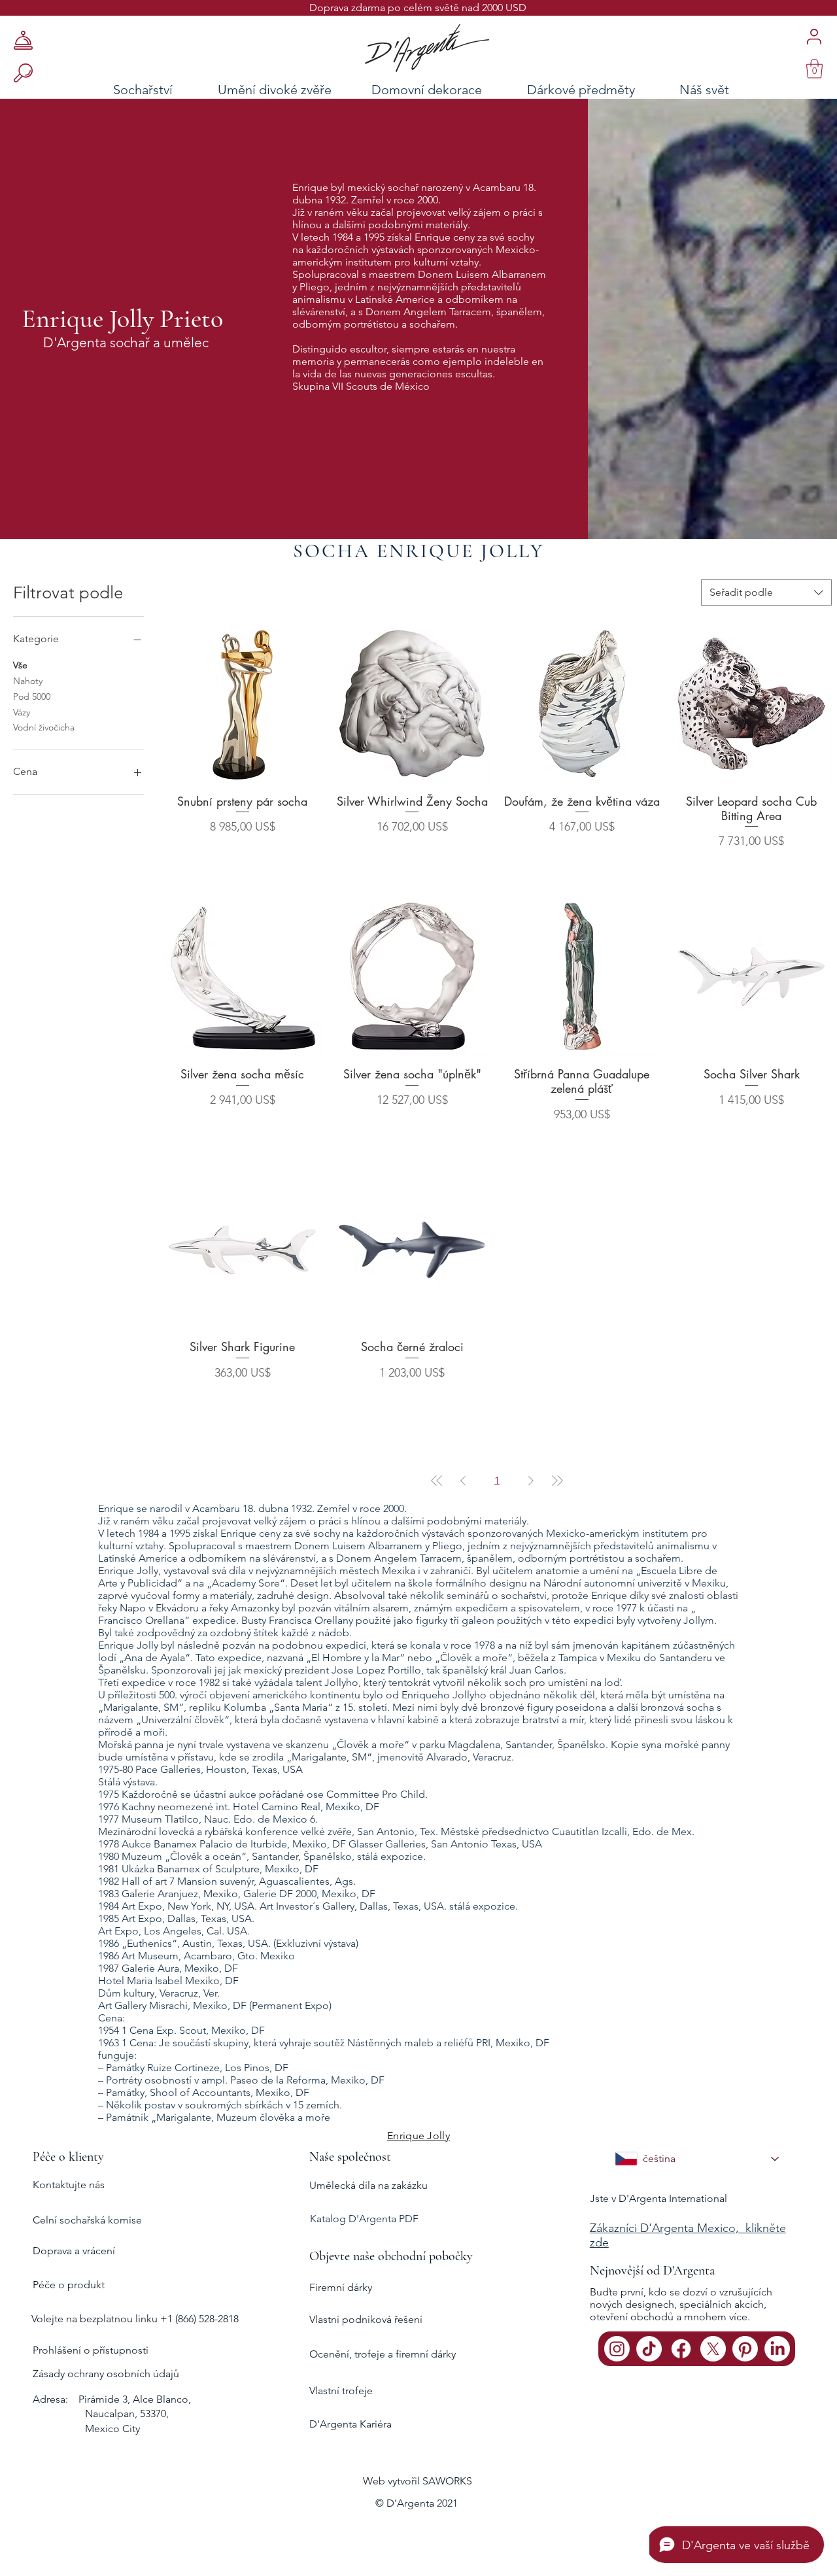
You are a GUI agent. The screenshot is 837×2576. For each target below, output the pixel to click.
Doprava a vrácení (74, 2251)
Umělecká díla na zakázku (368, 2185)
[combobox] (766, 592)
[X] (713, 2349)
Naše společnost (350, 2157)
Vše (20, 665)
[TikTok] (649, 2349)
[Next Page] (531, 1481)
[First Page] (437, 1481)
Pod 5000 (32, 696)
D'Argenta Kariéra (350, 2424)
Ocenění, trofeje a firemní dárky (383, 2354)
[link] (814, 69)
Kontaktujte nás (69, 2185)
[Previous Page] (463, 1481)
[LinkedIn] (777, 2349)
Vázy (22, 712)
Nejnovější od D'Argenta (652, 2271)
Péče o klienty (68, 2157)
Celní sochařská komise (87, 2220)
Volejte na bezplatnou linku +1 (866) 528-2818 (135, 2319)
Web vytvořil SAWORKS (418, 2481)
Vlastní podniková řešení (366, 2319)
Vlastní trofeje (341, 2391)
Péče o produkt (69, 2285)
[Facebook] (681, 2349)
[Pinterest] (745, 2349)
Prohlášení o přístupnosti (91, 2350)
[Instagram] (617, 2349)
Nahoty (28, 681)
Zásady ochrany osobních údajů (106, 2374)
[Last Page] (557, 1481)
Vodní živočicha (44, 727)
